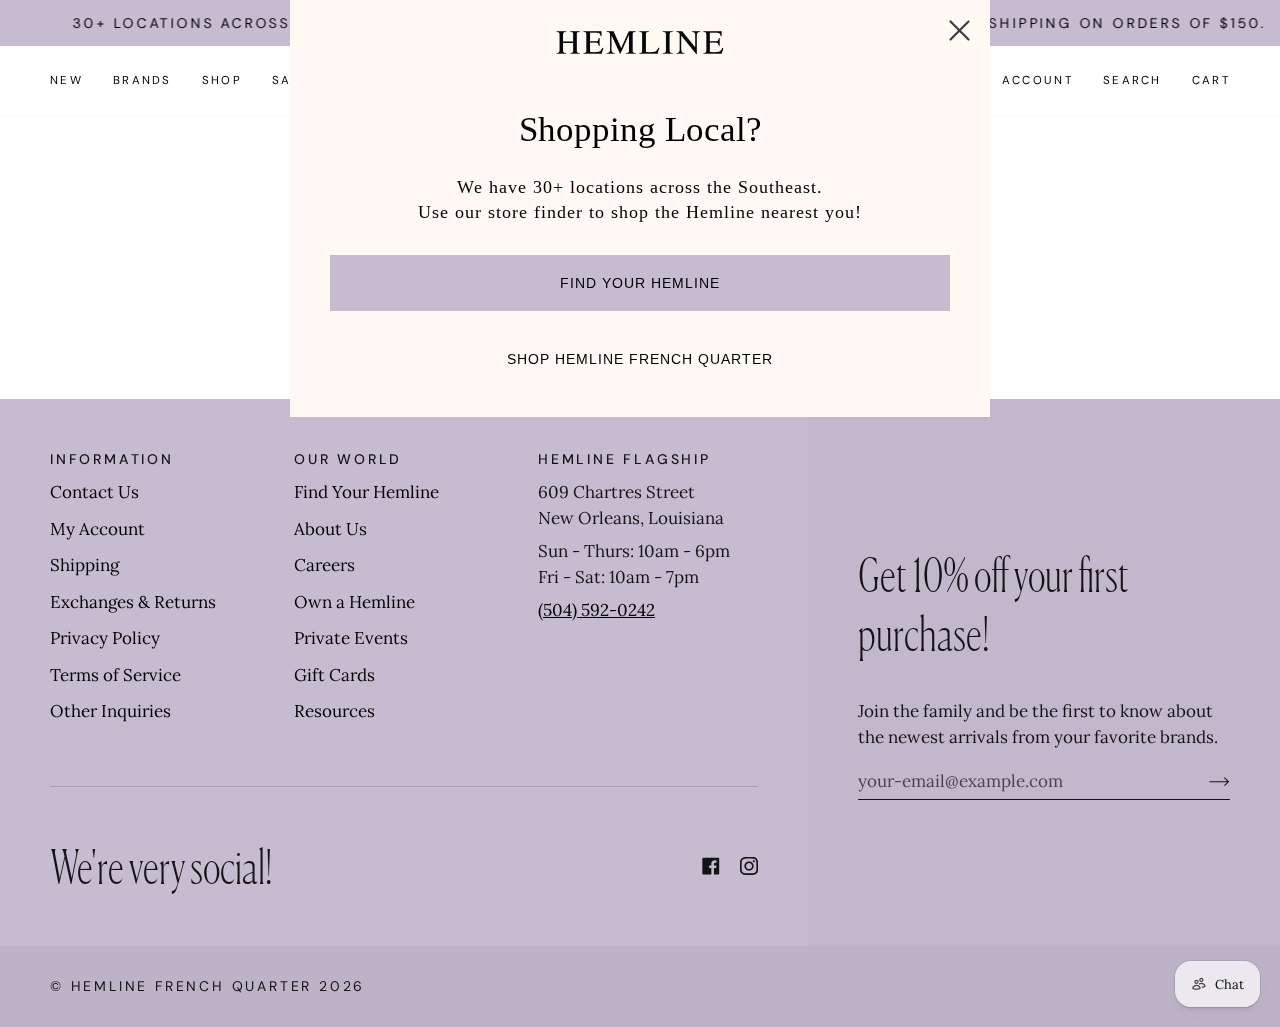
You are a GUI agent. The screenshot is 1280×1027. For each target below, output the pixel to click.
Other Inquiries (110, 711)
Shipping (84, 565)
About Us (330, 529)
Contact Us (94, 492)
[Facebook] (711, 866)
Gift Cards (334, 675)
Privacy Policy (105, 638)
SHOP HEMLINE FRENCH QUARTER (640, 359)
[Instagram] (749, 866)
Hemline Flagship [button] (624, 459)
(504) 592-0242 (596, 610)
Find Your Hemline (366, 492)
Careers (324, 565)
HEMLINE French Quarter (192, 986)
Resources (334, 711)
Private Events (351, 638)
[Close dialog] (959, 30)
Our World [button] (348, 459)
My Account (97, 529)
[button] (142, 80)
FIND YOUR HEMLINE (640, 283)
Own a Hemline (354, 602)
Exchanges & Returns (133, 602)
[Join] (1203, 781)
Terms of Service (115, 675)
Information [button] (112, 459)
